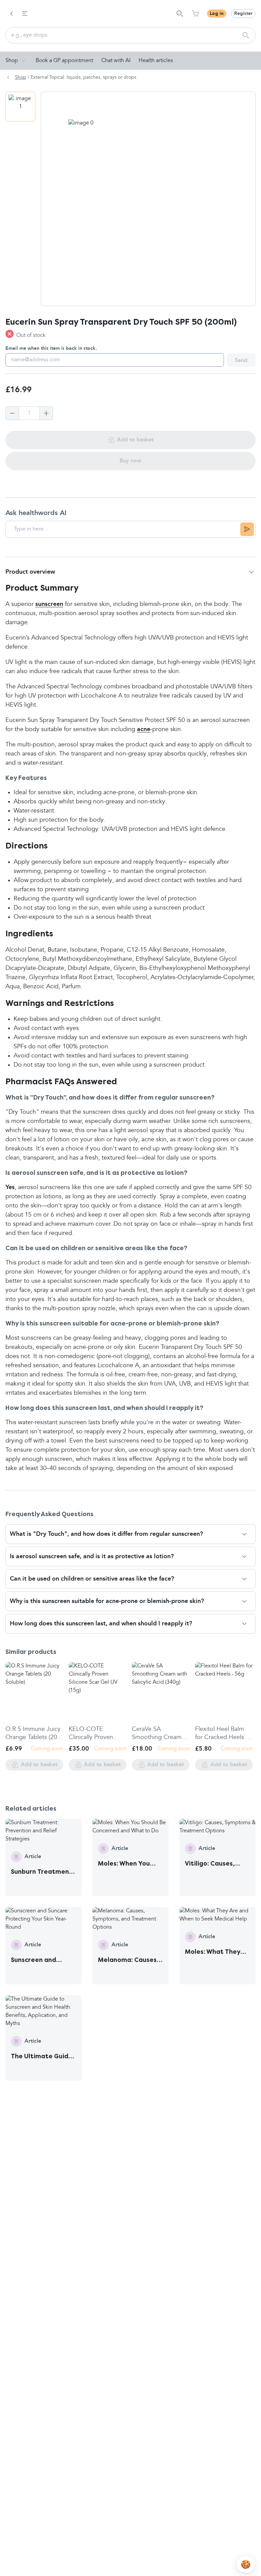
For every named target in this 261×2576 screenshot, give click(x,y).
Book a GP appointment (64, 61)
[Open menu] (25, 14)
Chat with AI (116, 61)
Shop (12, 61)
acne (144, 729)
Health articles (156, 61)
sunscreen (49, 604)
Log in (217, 14)
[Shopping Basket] (195, 14)
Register (243, 14)
